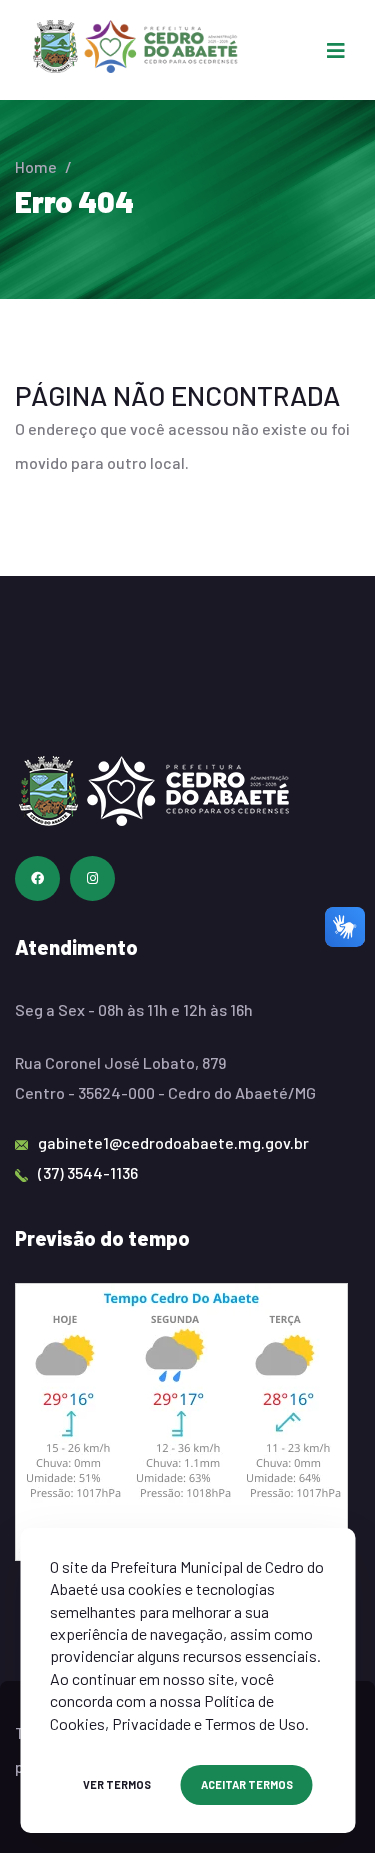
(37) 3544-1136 (88, 1172)
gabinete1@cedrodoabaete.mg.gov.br (173, 1142)
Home (36, 166)
